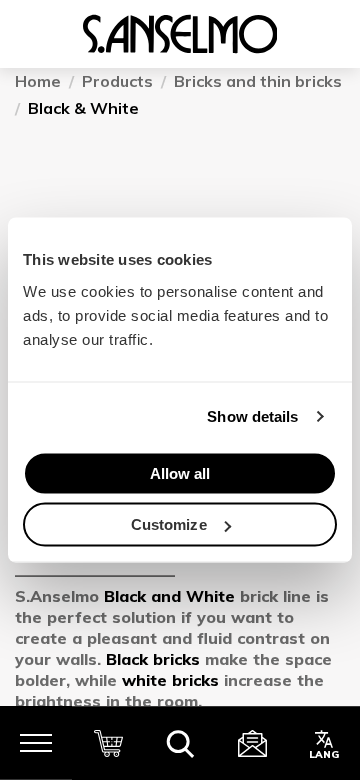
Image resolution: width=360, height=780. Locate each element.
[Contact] (252, 743)
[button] (180, 743)
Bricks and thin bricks (258, 81)
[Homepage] (180, 34)
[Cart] (108, 743)
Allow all (180, 472)
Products (117, 81)
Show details (252, 416)
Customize (169, 524)
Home (38, 81)
